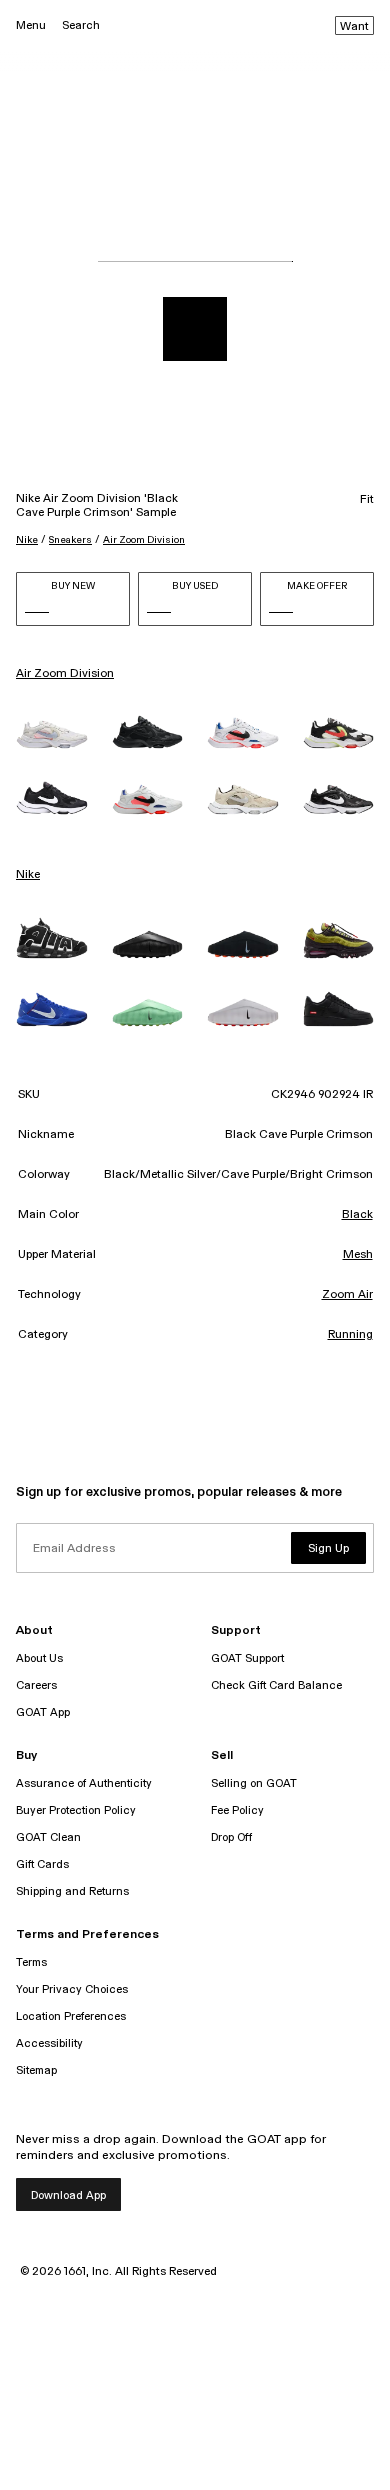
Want (354, 27)
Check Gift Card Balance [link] (276, 1685)
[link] (52, 734)
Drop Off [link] (231, 1837)
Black (357, 1215)
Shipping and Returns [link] (72, 1891)
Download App (68, 2195)
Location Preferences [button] (71, 2016)
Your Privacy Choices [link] (72, 1989)
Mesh (358, 1255)
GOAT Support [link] (247, 1658)
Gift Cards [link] (42, 1864)
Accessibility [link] (49, 2043)
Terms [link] (31, 1962)
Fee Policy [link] (237, 1810)
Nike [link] (28, 875)
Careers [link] (36, 1685)
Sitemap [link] (36, 2070)
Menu (31, 25)
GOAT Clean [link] (48, 1837)
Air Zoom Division (144, 540)
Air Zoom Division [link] (65, 674)
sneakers (70, 540)
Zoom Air (347, 1295)
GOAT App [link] (43, 1712)
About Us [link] (39, 1658)
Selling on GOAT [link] (254, 1783)
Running (350, 1335)
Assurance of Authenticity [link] (84, 1783)
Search (81, 25)
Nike (27, 540)
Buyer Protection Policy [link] (76, 1810)
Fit (367, 500)
